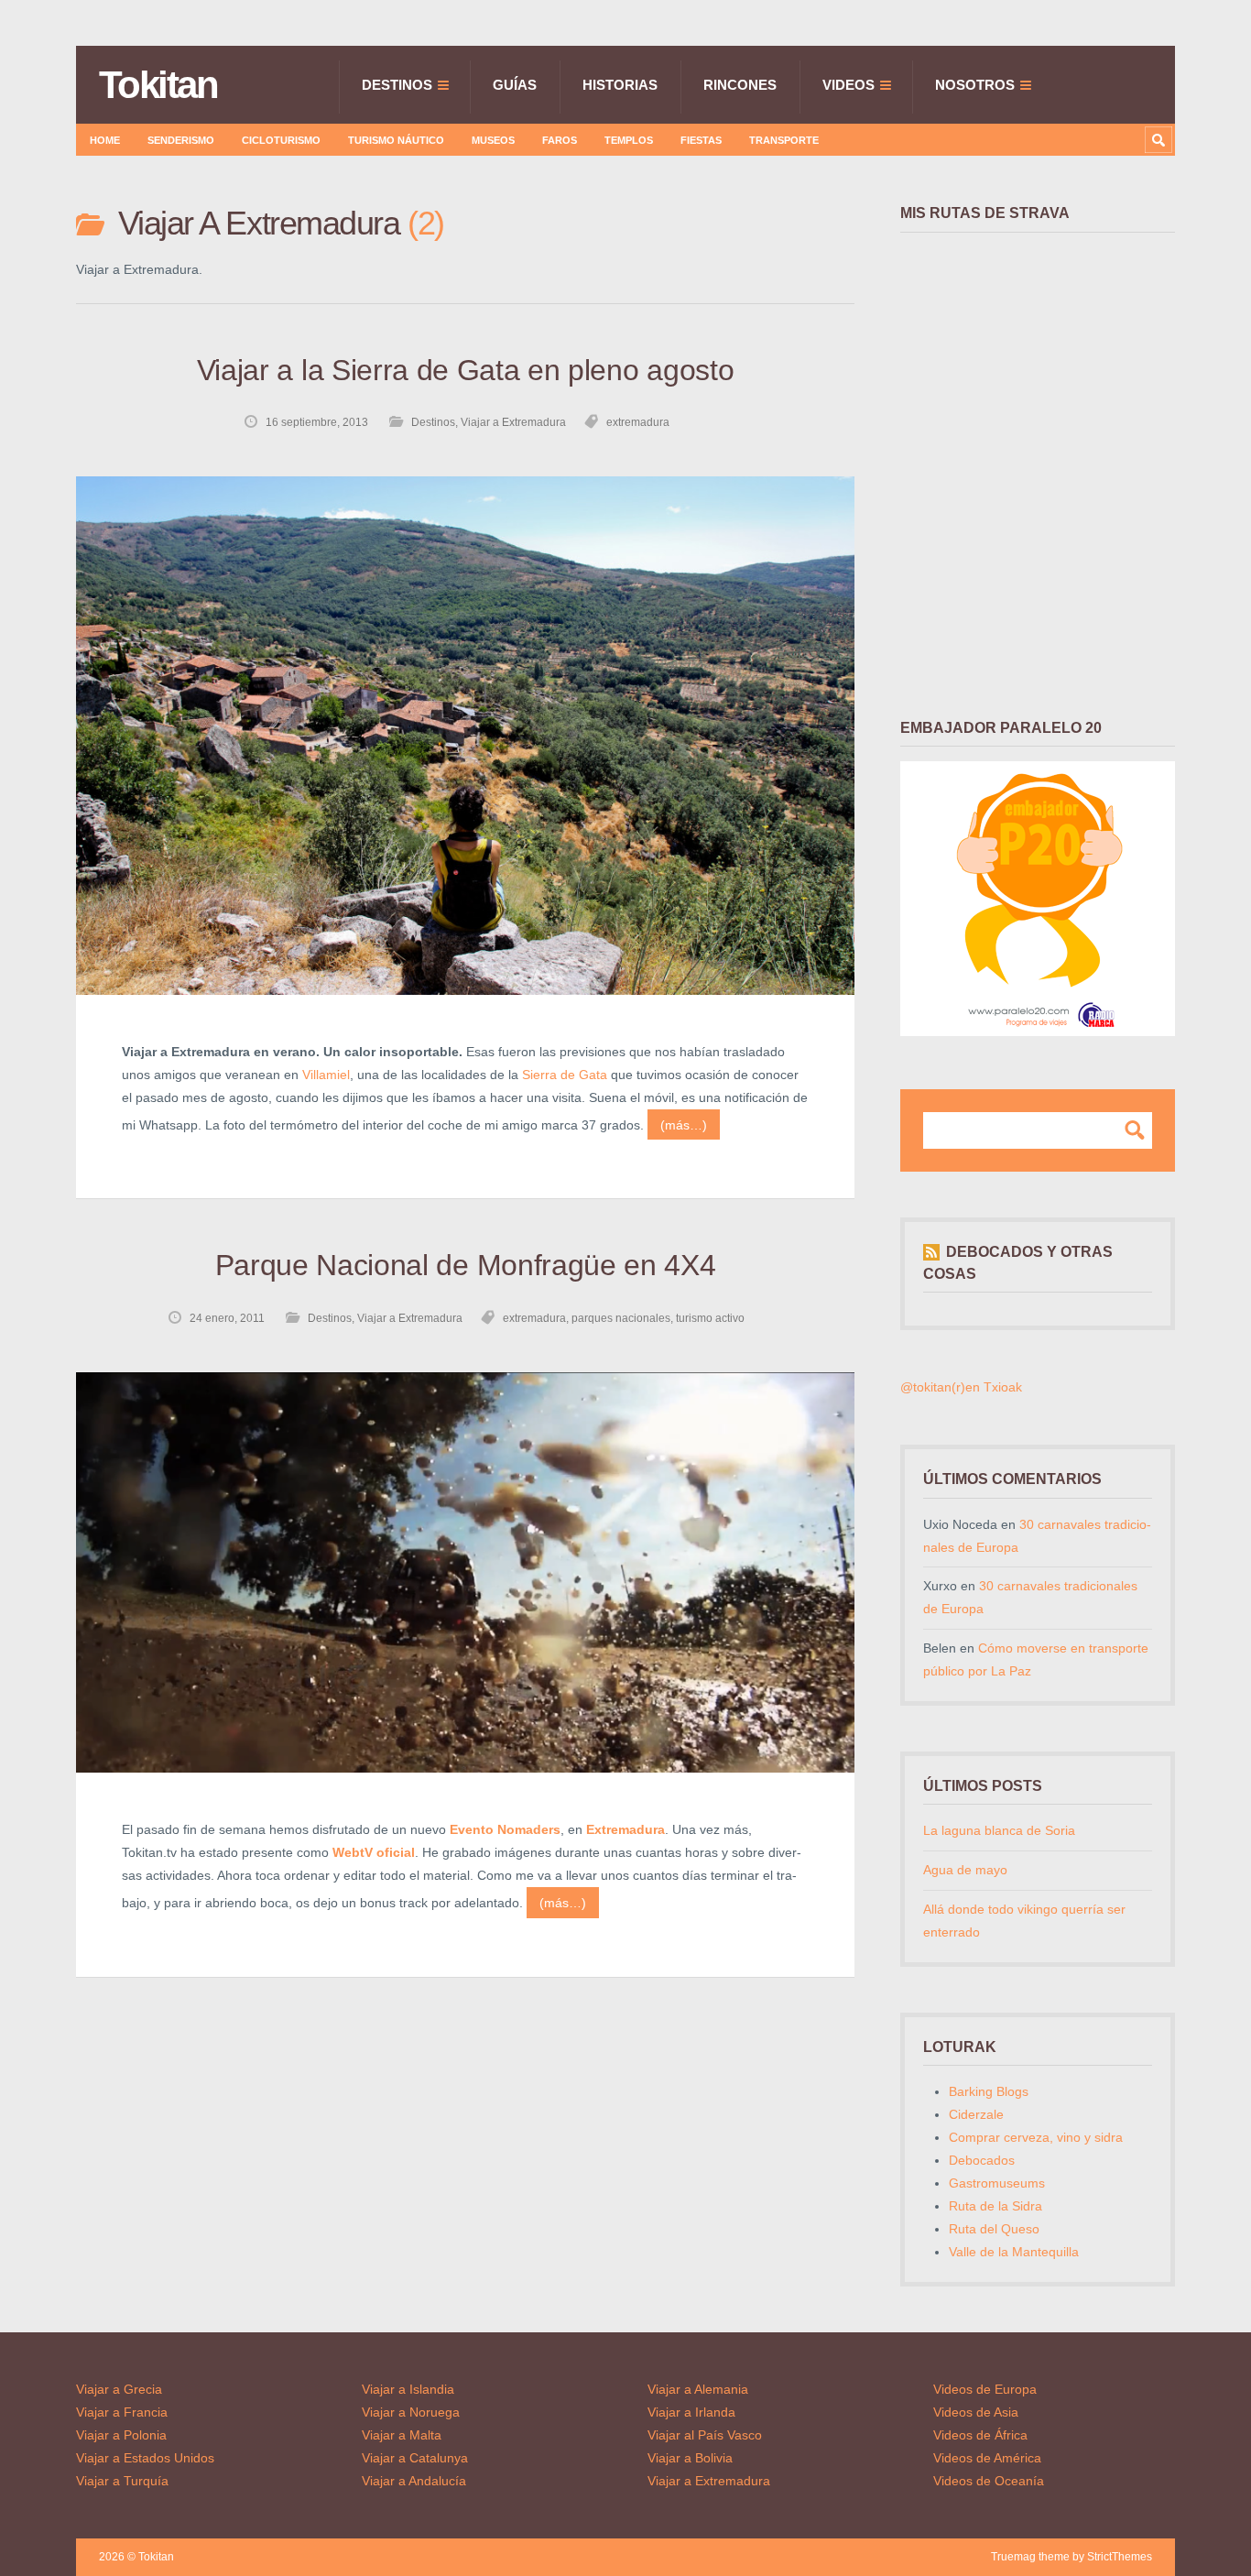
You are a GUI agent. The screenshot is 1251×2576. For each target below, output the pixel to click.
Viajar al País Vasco (705, 2435)
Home (105, 140)
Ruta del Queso (994, 2229)
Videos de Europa (985, 2389)
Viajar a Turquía (122, 2481)
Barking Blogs (989, 2091)
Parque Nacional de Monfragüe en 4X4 (466, 1265)
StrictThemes (1120, 2557)
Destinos (397, 85)
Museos (493, 140)
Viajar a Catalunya (415, 2458)
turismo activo (710, 1318)
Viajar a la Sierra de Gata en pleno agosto (465, 370)
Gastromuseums (997, 2183)
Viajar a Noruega (411, 2412)
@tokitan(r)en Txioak (961, 1387)
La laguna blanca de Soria (999, 1830)
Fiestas (701, 140)
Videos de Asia (976, 2412)
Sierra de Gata (565, 1075)
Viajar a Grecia (119, 2389)
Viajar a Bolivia (690, 2458)
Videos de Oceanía (989, 2481)
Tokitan (158, 85)
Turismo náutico (396, 140)
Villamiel (326, 1075)
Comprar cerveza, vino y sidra (1036, 2137)
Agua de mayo (965, 1870)
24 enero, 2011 (227, 1318)
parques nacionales (621, 1318)
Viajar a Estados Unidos (145, 2458)
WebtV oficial (374, 1852)
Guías (515, 85)
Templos (629, 140)
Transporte (784, 140)
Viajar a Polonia (121, 2435)
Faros (560, 140)
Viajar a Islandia (408, 2389)
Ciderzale (976, 2114)
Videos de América (987, 2458)
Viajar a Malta (402, 2435)
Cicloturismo (281, 140)
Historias (620, 85)
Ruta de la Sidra (995, 2206)
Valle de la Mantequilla (1014, 2252)
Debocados (982, 2160)
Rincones (740, 85)
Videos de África (980, 2435)
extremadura (638, 422)
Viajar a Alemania (698, 2389)
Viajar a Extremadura (513, 422)
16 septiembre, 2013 (317, 422)
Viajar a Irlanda (691, 2412)
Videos (849, 85)
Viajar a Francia (122, 2412)
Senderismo (181, 140)
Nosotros (975, 85)
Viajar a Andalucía (414, 2481)
